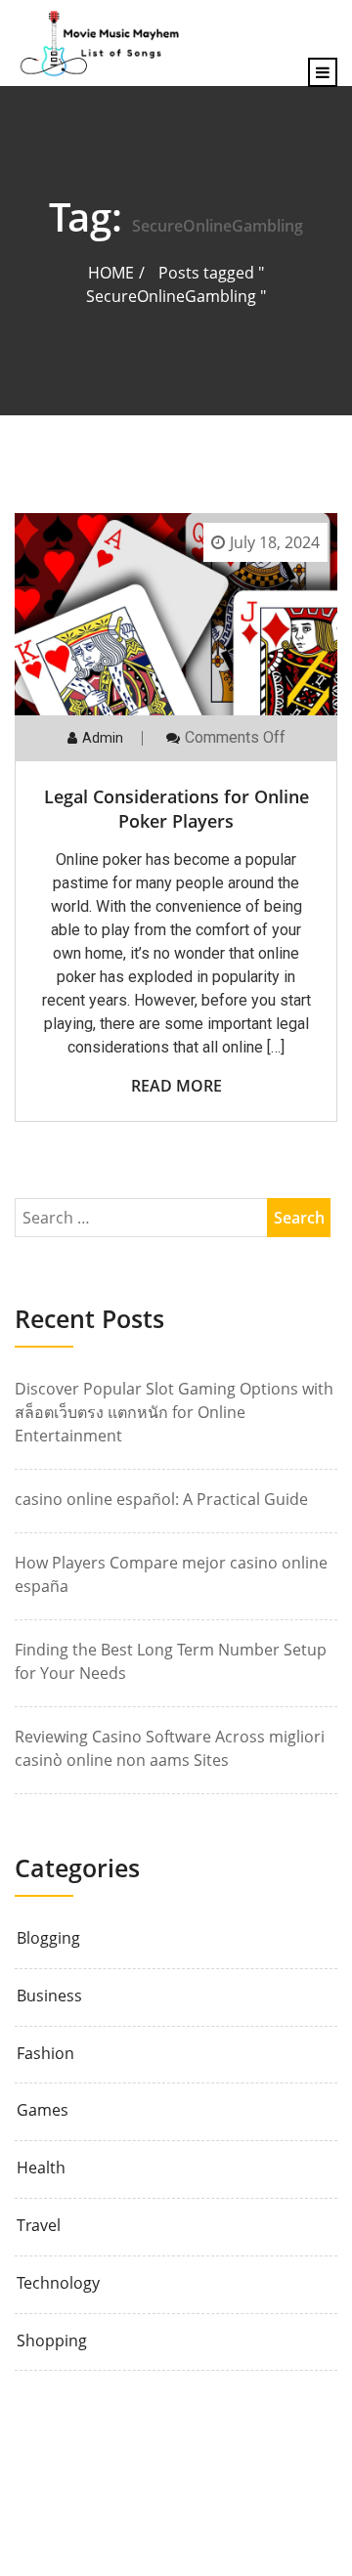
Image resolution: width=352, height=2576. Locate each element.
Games (43, 2110)
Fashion (45, 2054)
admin (103, 738)
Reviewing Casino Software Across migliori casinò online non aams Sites (170, 1748)
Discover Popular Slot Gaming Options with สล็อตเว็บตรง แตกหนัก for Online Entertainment (174, 1412)
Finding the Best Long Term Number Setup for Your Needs (171, 1661)
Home (111, 273)
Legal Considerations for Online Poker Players (176, 809)
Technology (58, 2283)
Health (41, 2168)
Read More (176, 1086)
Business (49, 1996)
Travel (39, 2226)
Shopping (52, 2341)
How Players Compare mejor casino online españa (171, 1574)
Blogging (48, 1938)
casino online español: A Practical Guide (161, 1499)
